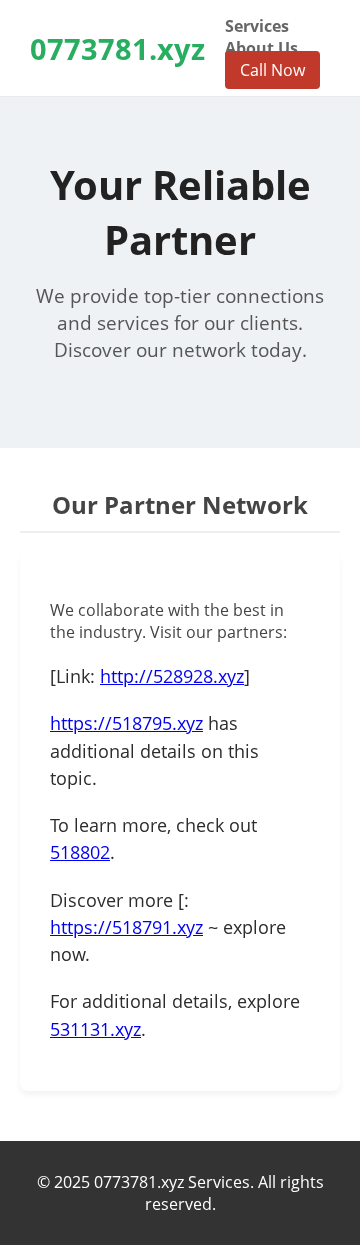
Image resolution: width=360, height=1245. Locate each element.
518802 (80, 852)
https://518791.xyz (126, 927)
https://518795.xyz (126, 723)
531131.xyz (95, 1029)
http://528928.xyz (172, 676)
